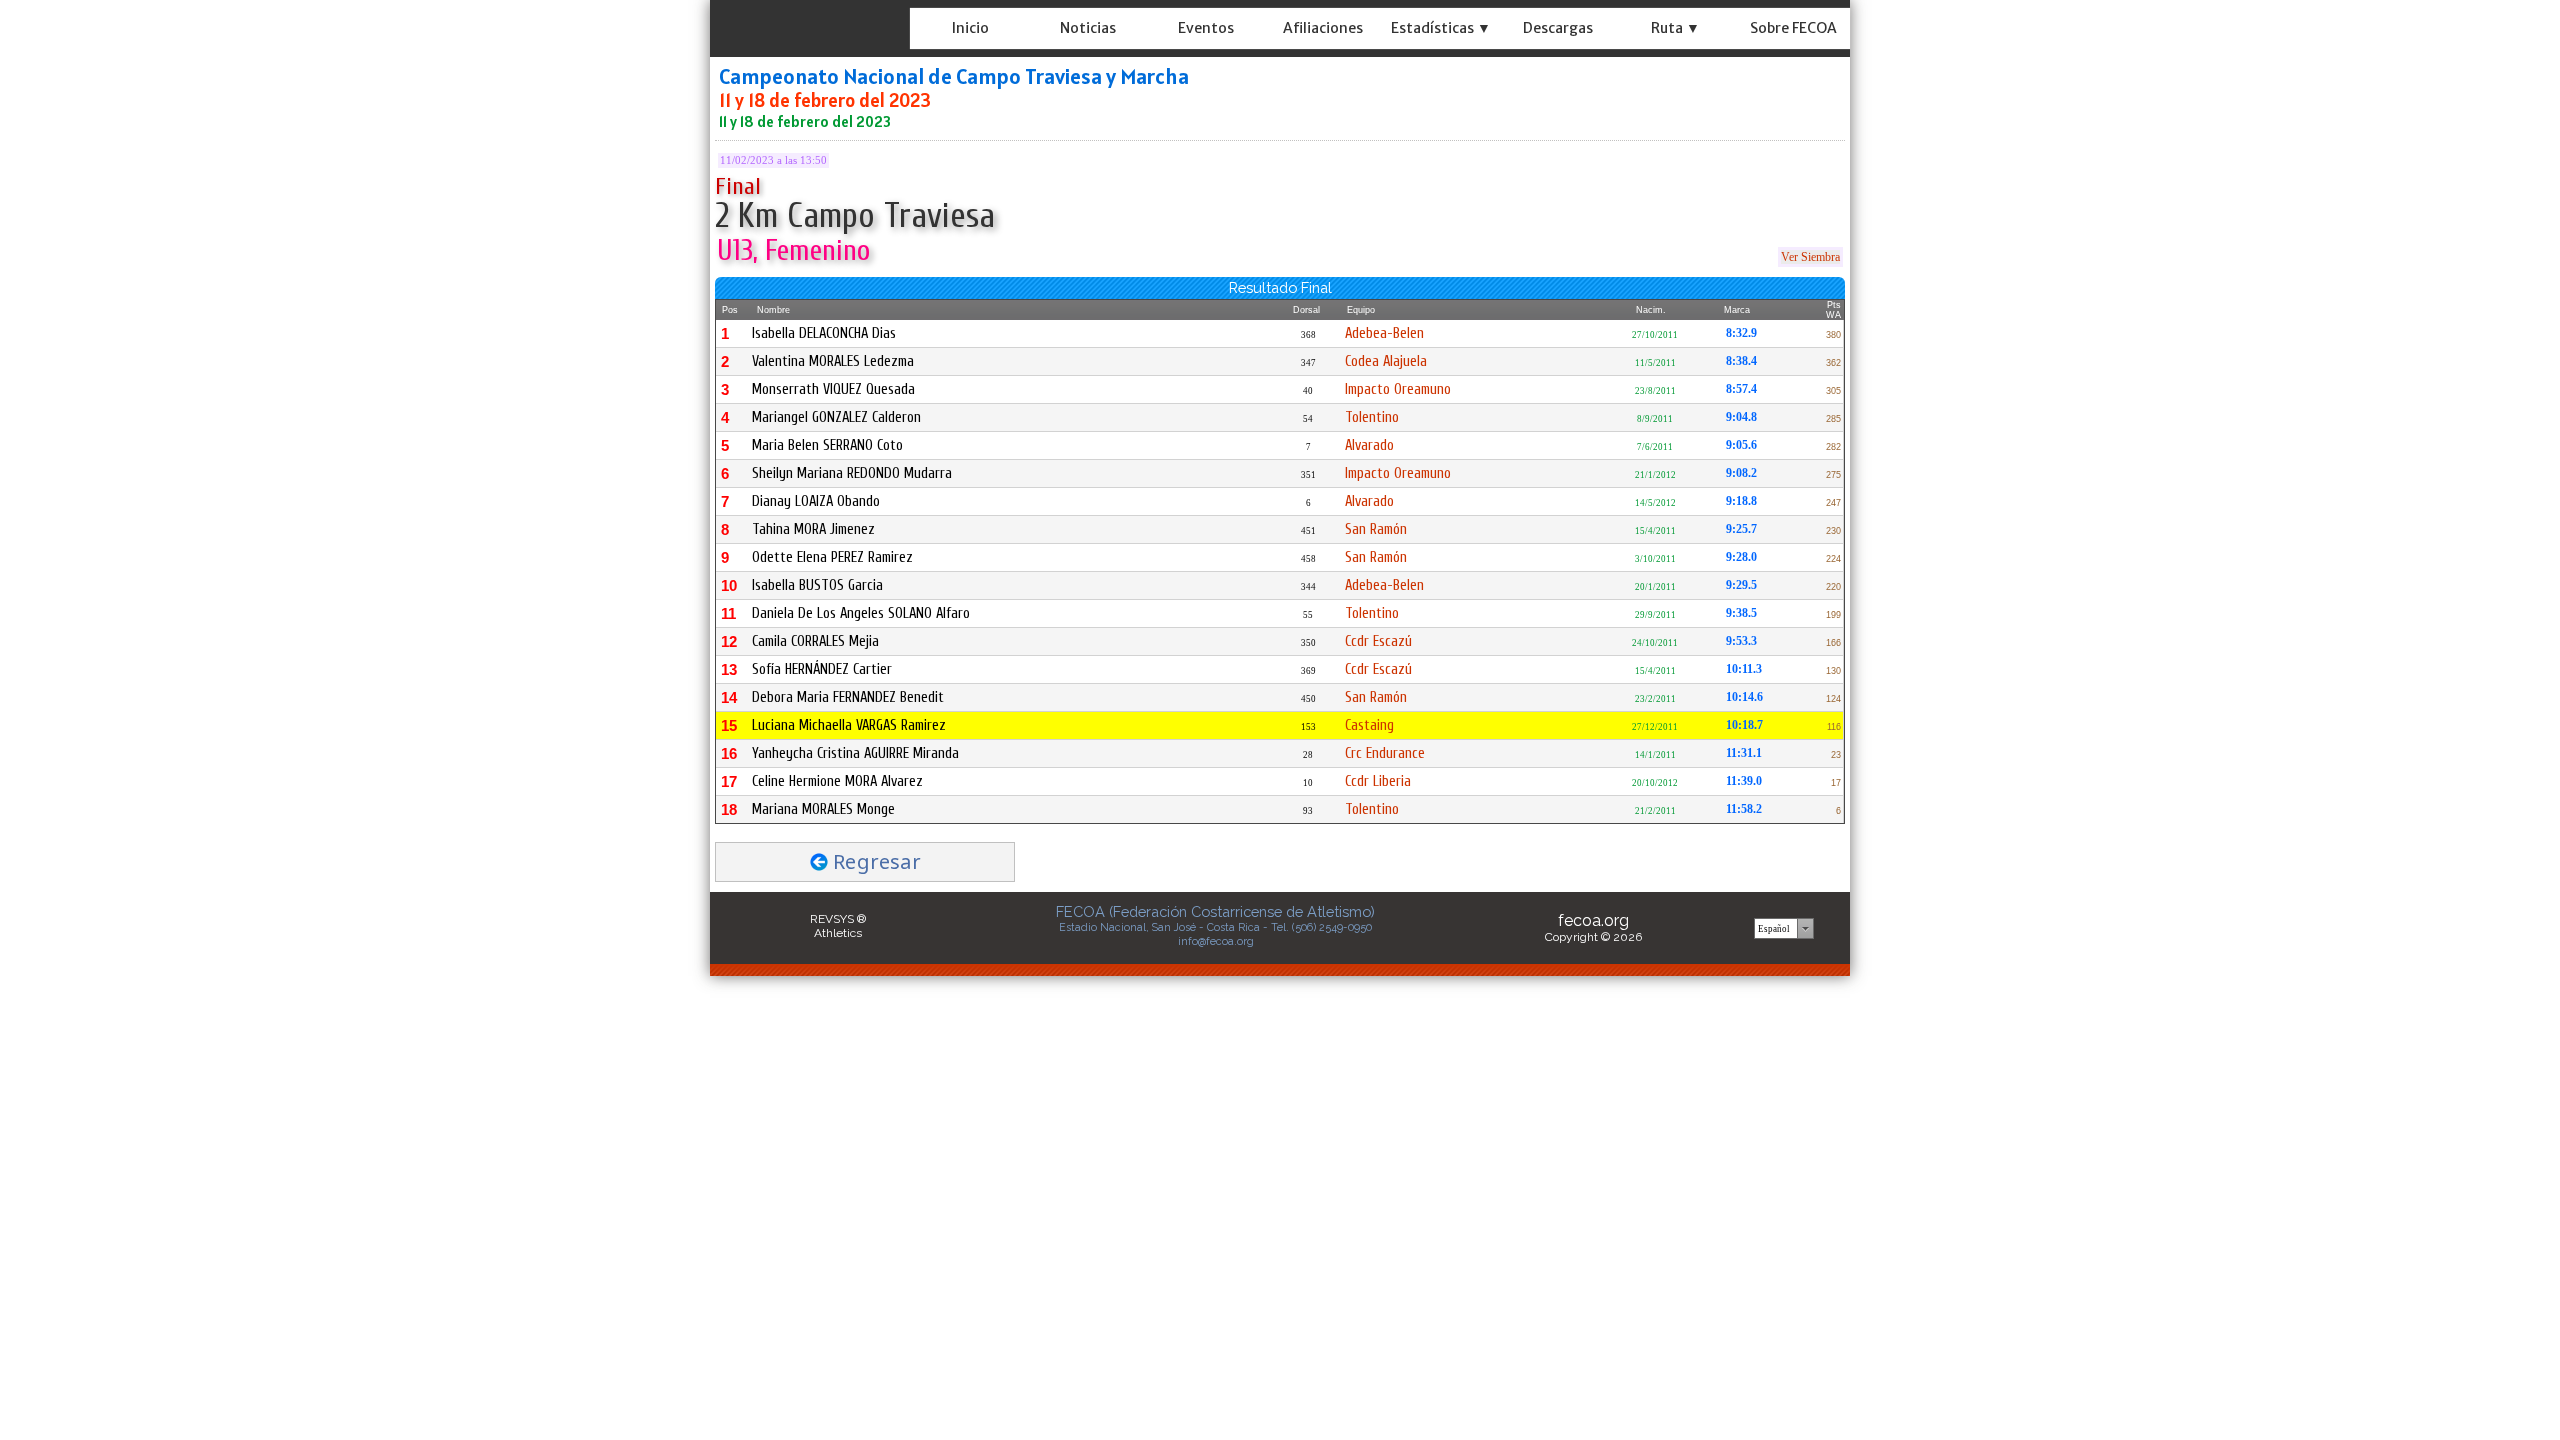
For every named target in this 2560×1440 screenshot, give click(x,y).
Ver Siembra (1810, 257)
